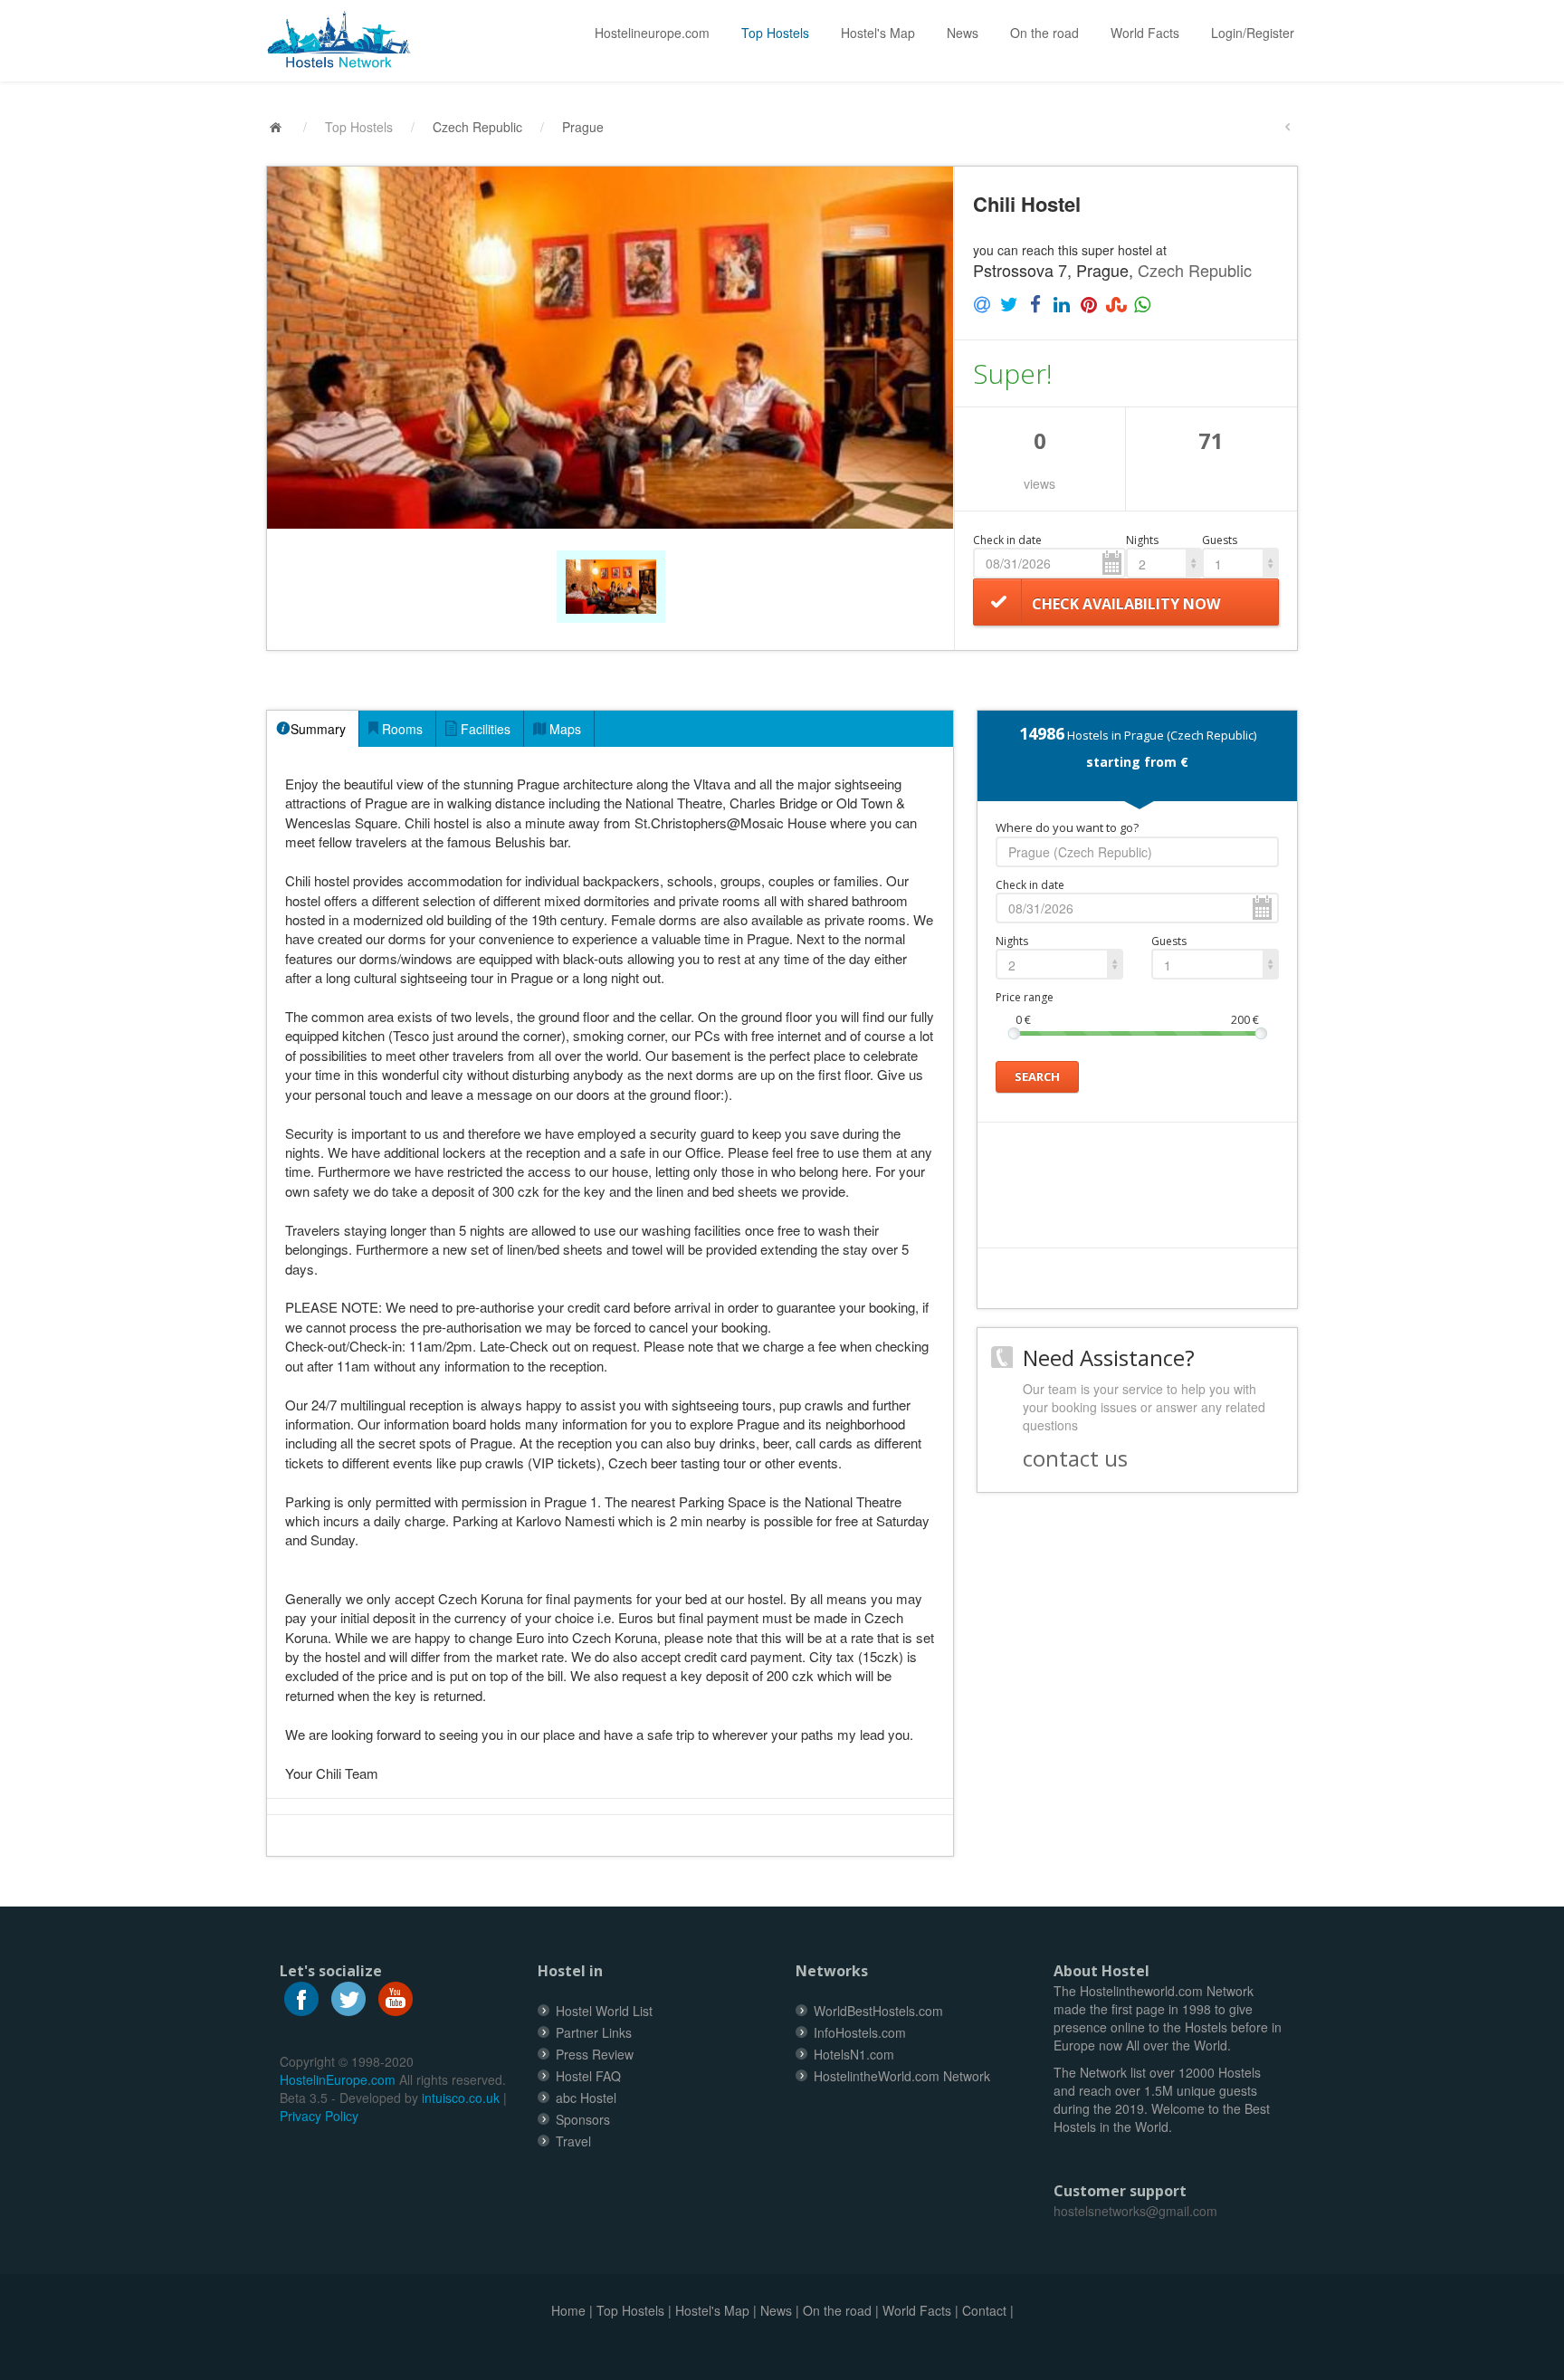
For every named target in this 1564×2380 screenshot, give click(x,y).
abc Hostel (586, 2098)
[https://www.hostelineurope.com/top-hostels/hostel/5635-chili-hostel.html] (346, 40)
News (963, 33)
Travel (573, 2141)
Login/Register (1253, 33)
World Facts (1145, 33)
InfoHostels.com (860, 2032)
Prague (583, 127)
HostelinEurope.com (338, 2079)
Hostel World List (604, 2011)
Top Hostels (775, 33)
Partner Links (594, 2032)
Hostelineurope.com (652, 33)
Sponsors (583, 2119)
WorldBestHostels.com (878, 2011)
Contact (984, 2310)
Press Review (595, 2054)
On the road (1044, 33)
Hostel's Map (878, 33)
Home (568, 2310)
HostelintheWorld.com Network (902, 2076)
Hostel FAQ (588, 2076)
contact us (1075, 1458)
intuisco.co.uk (461, 2098)
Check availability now (1126, 604)
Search (1037, 1076)
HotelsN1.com (854, 2054)
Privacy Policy (319, 2116)
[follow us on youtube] (396, 1996)
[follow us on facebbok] (301, 1996)
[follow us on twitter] (348, 1996)
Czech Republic (477, 127)
